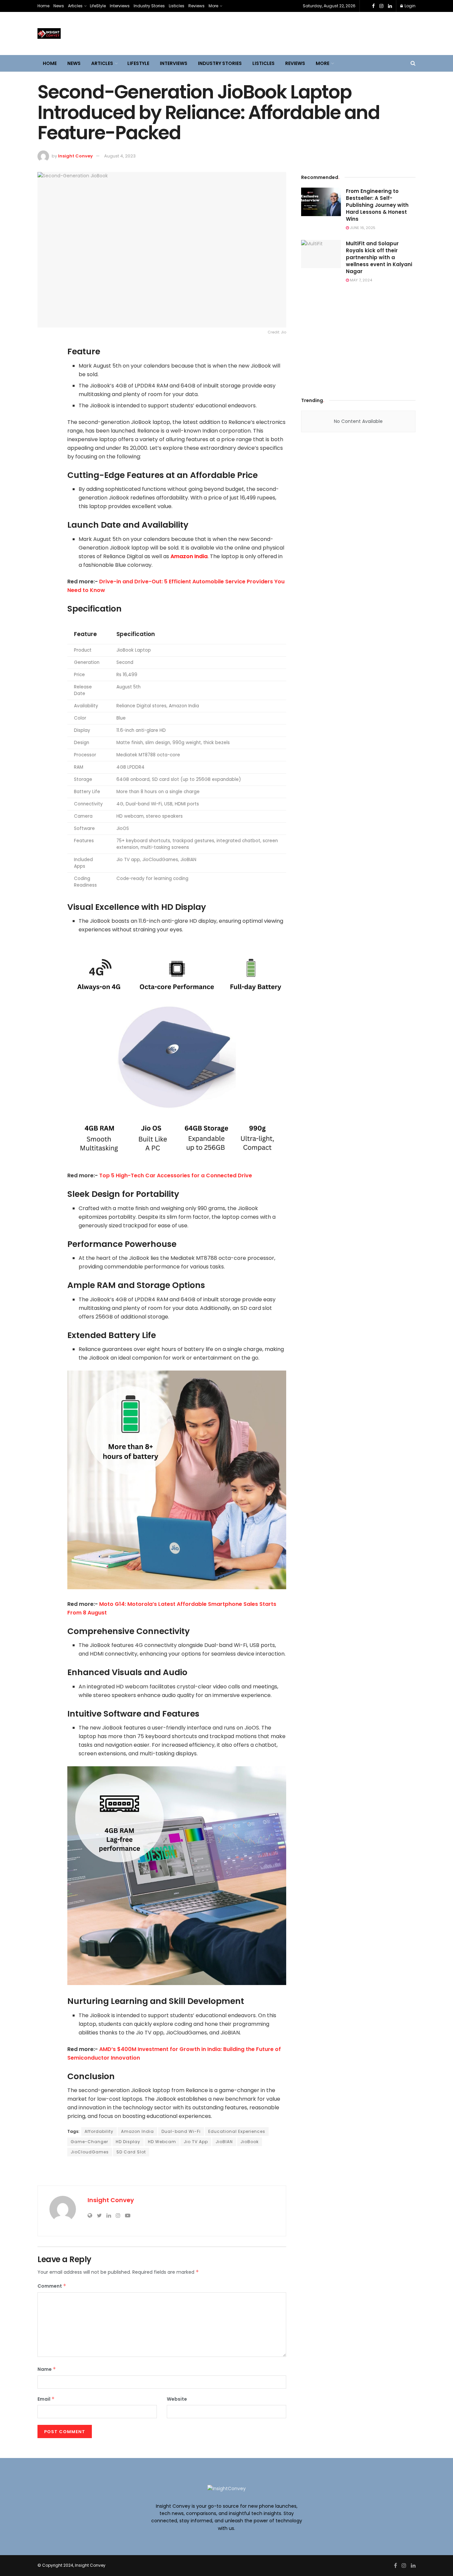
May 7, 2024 (360, 280)
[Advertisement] (358, 338)
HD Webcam (162, 2142)
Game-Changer (89, 2142)
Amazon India (189, 556)
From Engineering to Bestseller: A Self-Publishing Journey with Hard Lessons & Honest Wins (377, 205)
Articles (75, 6)
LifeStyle (98, 6)
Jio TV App (196, 2142)
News (59, 6)
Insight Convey (75, 156)
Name (47, 2369)
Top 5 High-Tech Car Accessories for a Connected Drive (176, 1175)
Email (46, 2399)
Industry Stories (149, 6)
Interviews (120, 6)
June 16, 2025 (362, 228)
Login (410, 6)
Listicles (177, 6)
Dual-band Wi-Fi (181, 2131)
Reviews (196, 6)
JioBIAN (224, 2142)
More (213, 6)
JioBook (250, 2142)
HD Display (128, 2142)
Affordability (99, 2131)
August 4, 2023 (120, 156)
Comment (52, 2286)
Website (177, 2399)
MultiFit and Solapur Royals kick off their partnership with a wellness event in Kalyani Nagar (379, 257)
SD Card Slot (131, 2152)
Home (43, 6)
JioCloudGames (90, 2152)
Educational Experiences (237, 2131)
